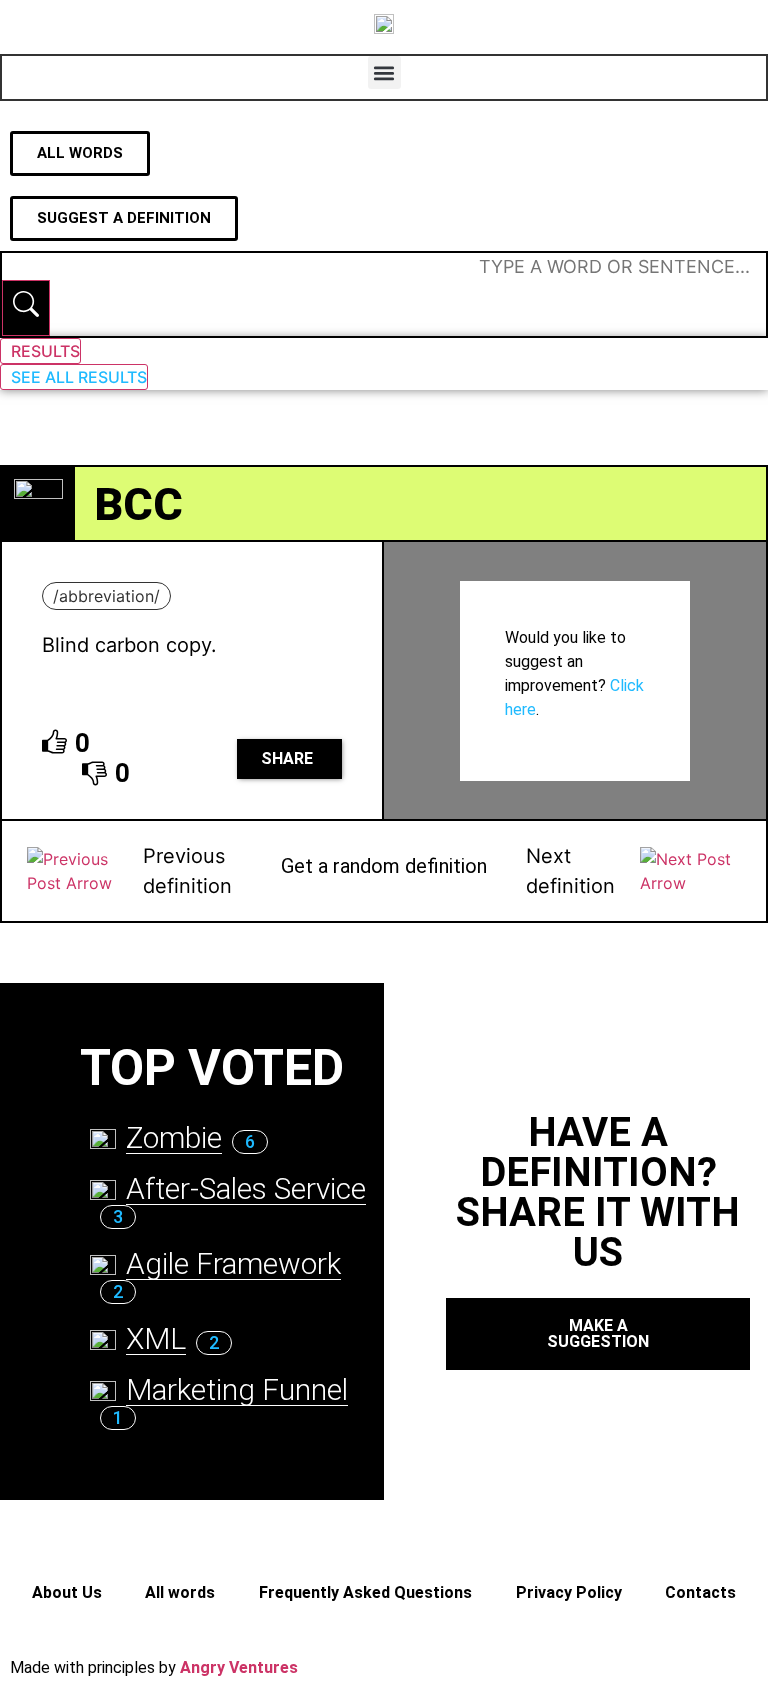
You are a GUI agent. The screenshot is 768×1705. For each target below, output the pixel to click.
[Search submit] (26, 308)
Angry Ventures (239, 1667)
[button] (384, 72)
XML (156, 1338)
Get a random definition (384, 866)
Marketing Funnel (237, 1389)
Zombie (174, 1137)
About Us (67, 1592)
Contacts (700, 1592)
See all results (79, 377)
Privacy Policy (569, 1592)
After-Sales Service (246, 1188)
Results (45, 351)
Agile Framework (233, 1263)
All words (180, 1592)
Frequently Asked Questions (365, 1592)
